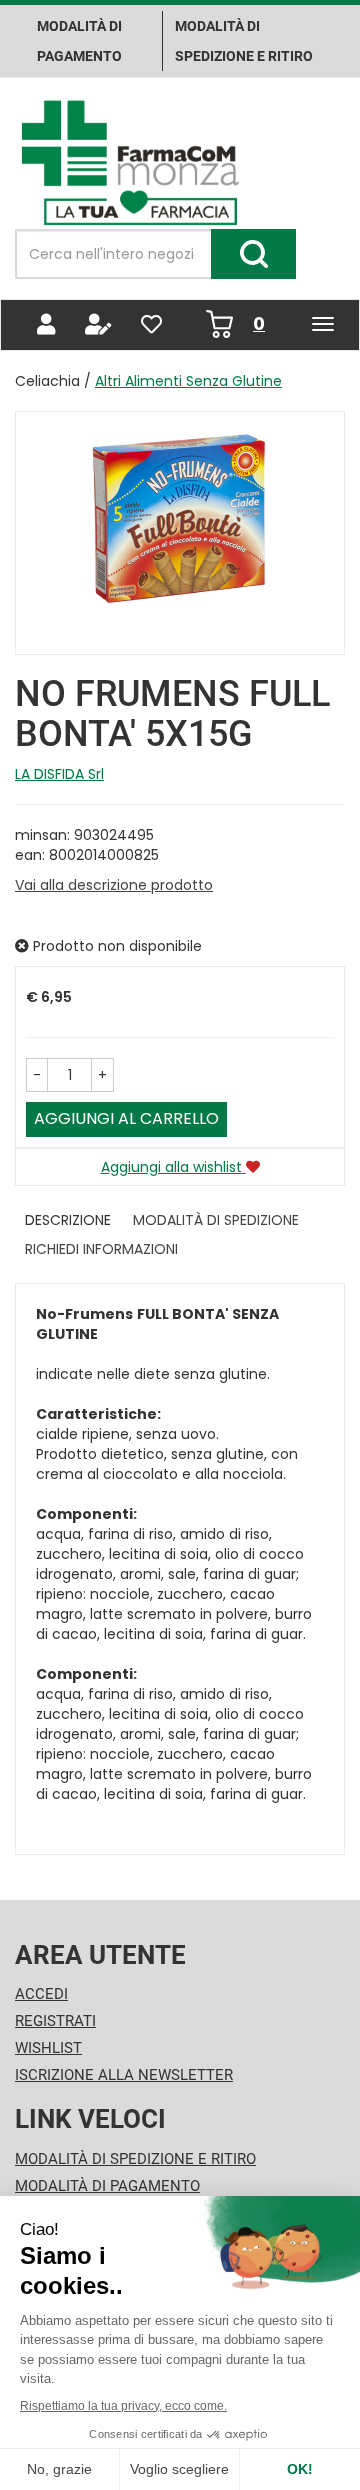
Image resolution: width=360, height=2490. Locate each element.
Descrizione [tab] (68, 1220)
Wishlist (48, 2048)
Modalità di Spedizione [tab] (216, 1220)
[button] (37, 1075)
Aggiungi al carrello (126, 1118)
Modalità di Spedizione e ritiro (244, 41)
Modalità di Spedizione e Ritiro (135, 2159)
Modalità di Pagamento (107, 2186)
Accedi (41, 1994)
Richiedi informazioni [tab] (101, 1249)
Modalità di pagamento (79, 41)
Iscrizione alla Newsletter (124, 2075)
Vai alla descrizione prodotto (114, 885)
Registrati (55, 2021)
